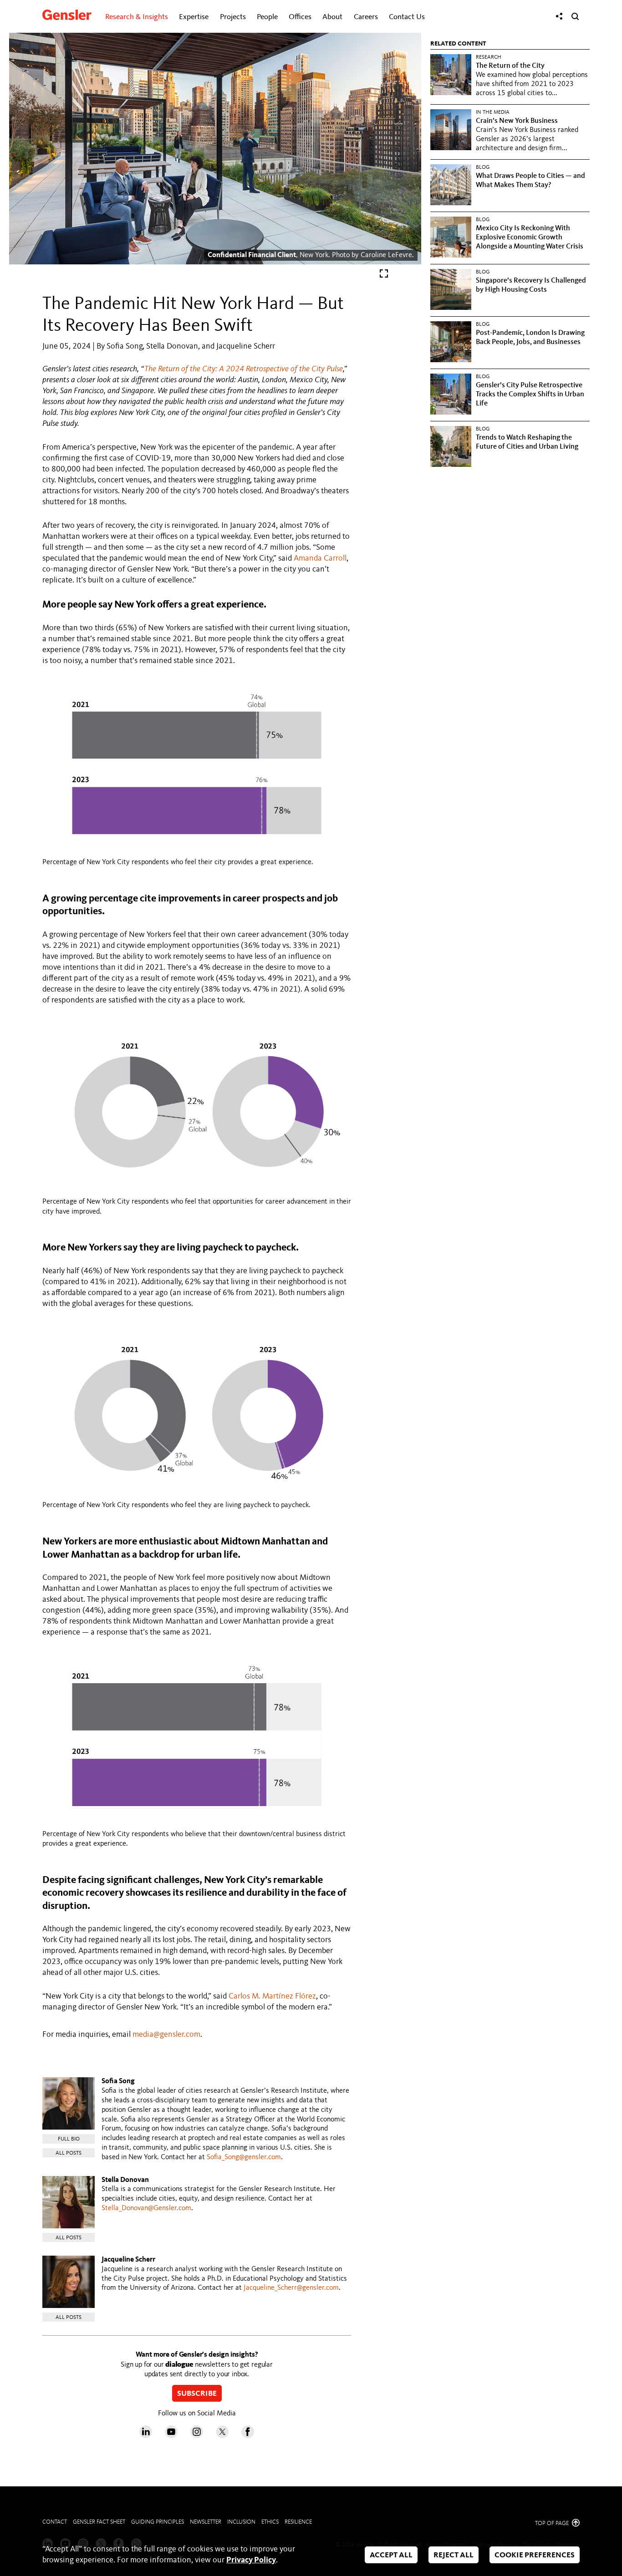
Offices (300, 17)
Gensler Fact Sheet (99, 2522)
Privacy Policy (251, 2560)
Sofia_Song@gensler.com (244, 2157)
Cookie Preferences (535, 2555)
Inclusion (241, 2522)
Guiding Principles (158, 2522)
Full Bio (69, 2139)
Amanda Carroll (320, 558)
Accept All (391, 2555)
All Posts (69, 2153)
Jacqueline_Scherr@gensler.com (291, 2288)
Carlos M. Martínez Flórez (272, 1996)
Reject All (454, 2555)
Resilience (298, 2522)
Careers (366, 17)
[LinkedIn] (146, 2436)
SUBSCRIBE (197, 2394)
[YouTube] (171, 2436)
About (332, 17)
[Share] (559, 16)
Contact (55, 2522)
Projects (233, 17)
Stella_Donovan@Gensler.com (146, 2208)
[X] (222, 2436)
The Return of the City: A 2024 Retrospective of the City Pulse (244, 369)
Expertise (194, 17)
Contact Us (407, 17)
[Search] (575, 16)
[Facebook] (248, 2436)
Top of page (553, 2523)
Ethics (270, 2522)
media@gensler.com (166, 2034)
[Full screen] (384, 276)
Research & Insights (137, 17)
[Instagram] (197, 2436)
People (267, 17)
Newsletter (206, 2522)
